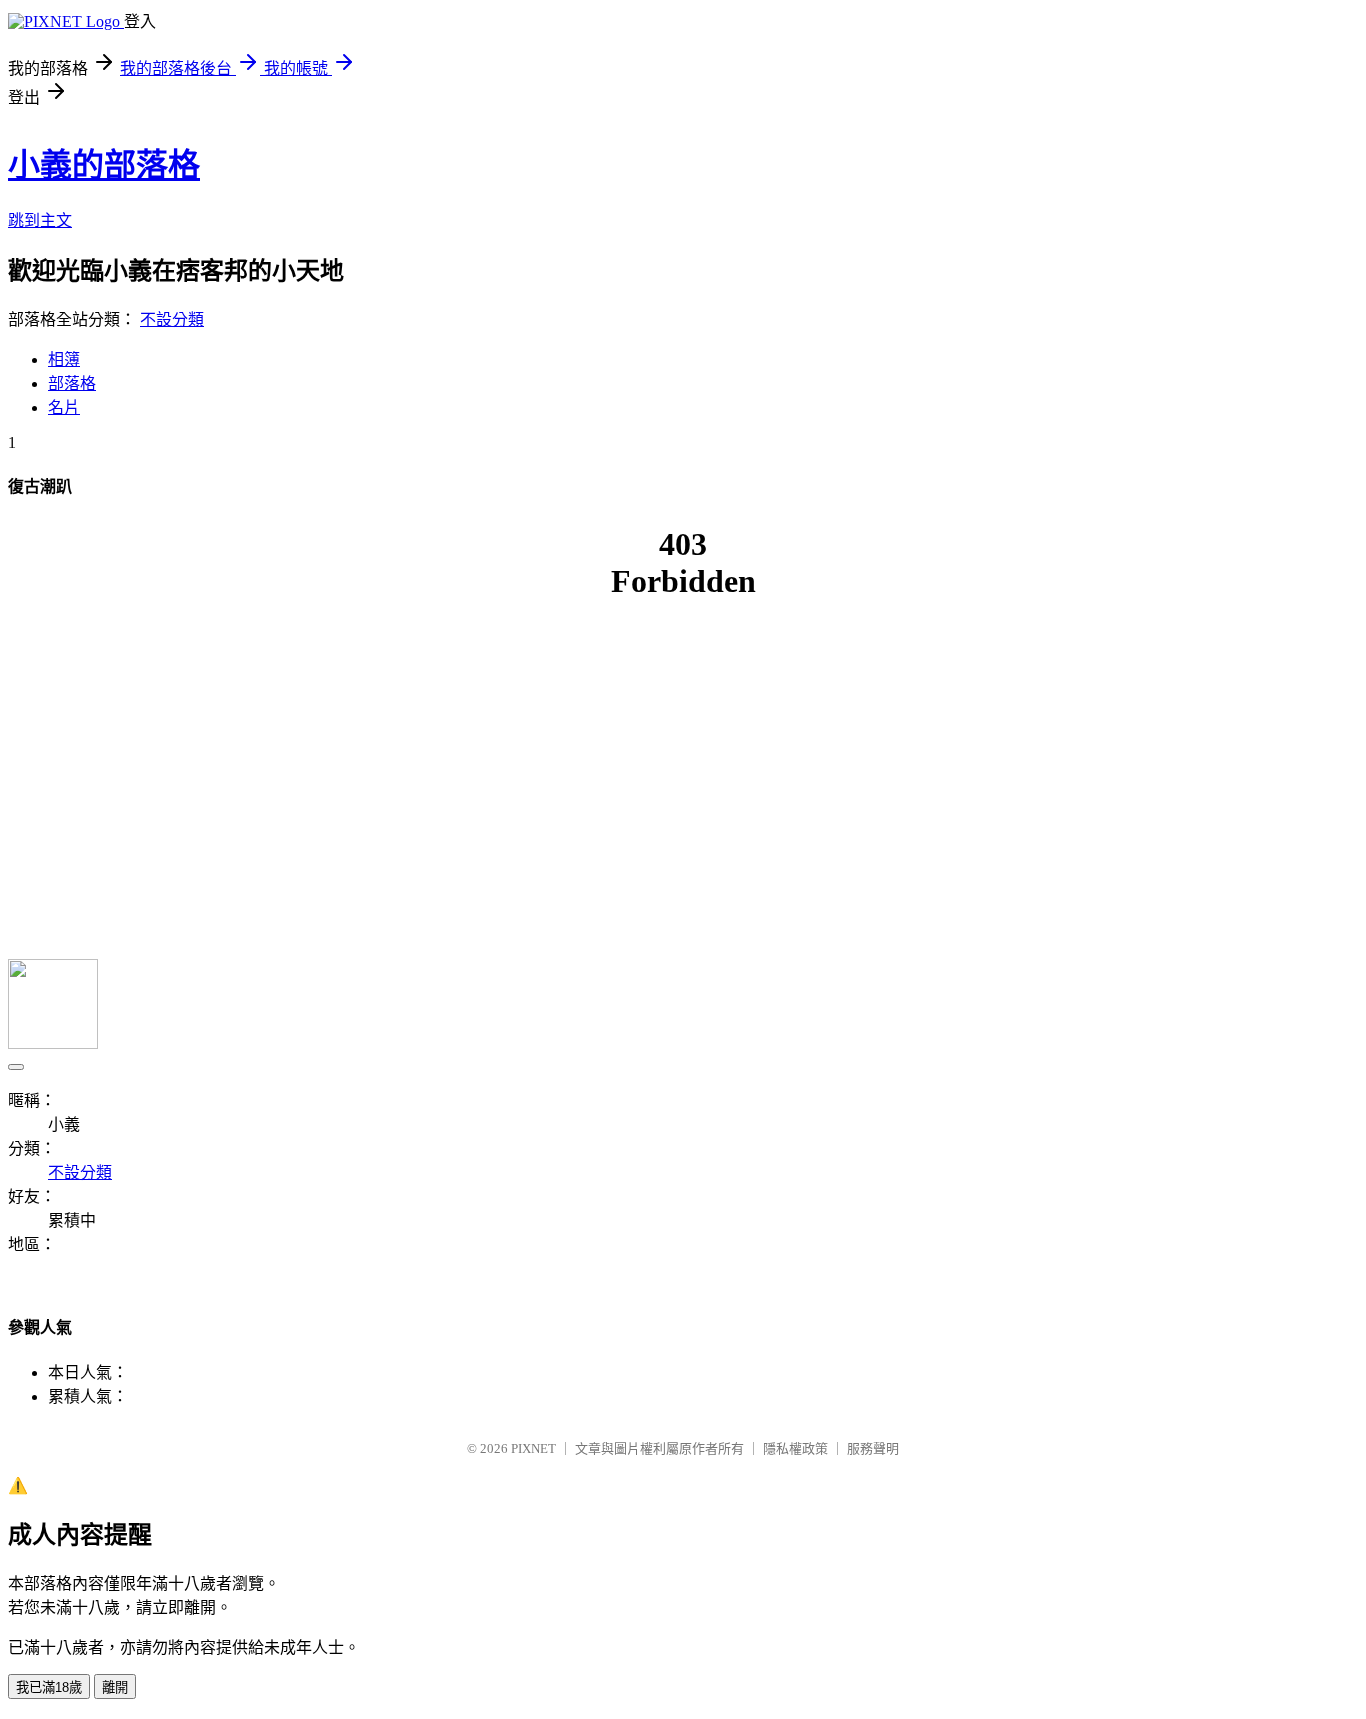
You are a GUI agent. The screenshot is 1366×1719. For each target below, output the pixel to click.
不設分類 (172, 319)
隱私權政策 (795, 1448)
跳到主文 (40, 220)
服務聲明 (873, 1448)
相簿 (64, 359)
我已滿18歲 (49, 1687)
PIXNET (533, 1448)
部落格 (72, 383)
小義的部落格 (104, 165)
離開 (115, 1687)
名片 (64, 407)
